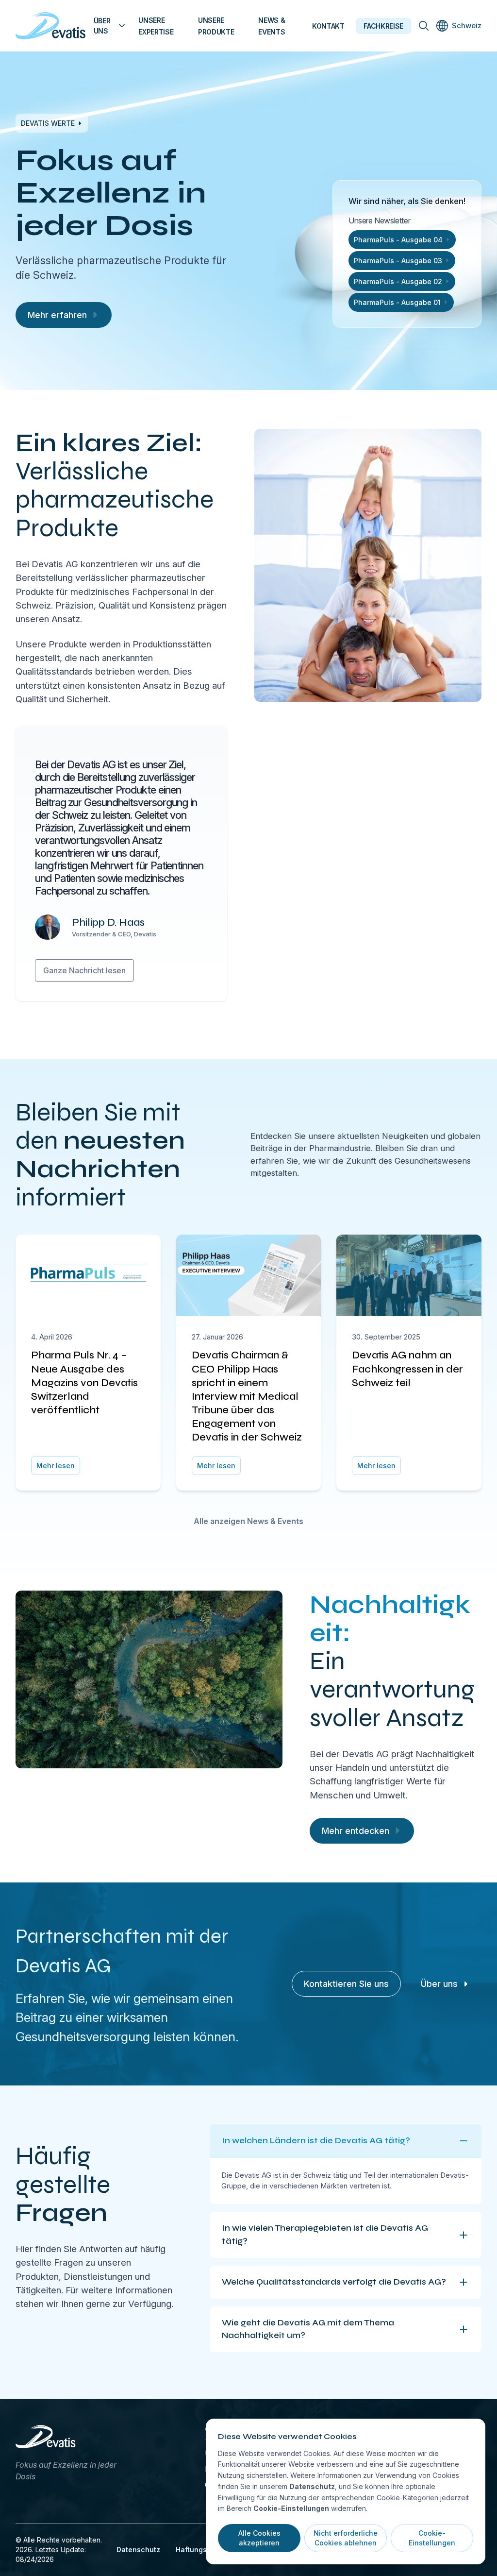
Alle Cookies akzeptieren (259, 2538)
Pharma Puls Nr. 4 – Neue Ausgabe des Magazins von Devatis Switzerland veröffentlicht (84, 1382)
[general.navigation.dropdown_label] (122, 26)
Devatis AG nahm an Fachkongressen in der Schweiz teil (407, 1369)
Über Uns (102, 26)
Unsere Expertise (156, 26)
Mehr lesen (56, 1466)
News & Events (272, 26)
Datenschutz (138, 2550)
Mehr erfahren (57, 315)
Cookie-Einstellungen (432, 2538)
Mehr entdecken (356, 1831)
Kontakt (328, 26)
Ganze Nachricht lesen (84, 970)
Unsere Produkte (216, 26)
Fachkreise (383, 26)
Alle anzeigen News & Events (248, 1521)
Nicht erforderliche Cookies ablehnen (346, 2538)
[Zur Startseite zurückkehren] (51, 26)
